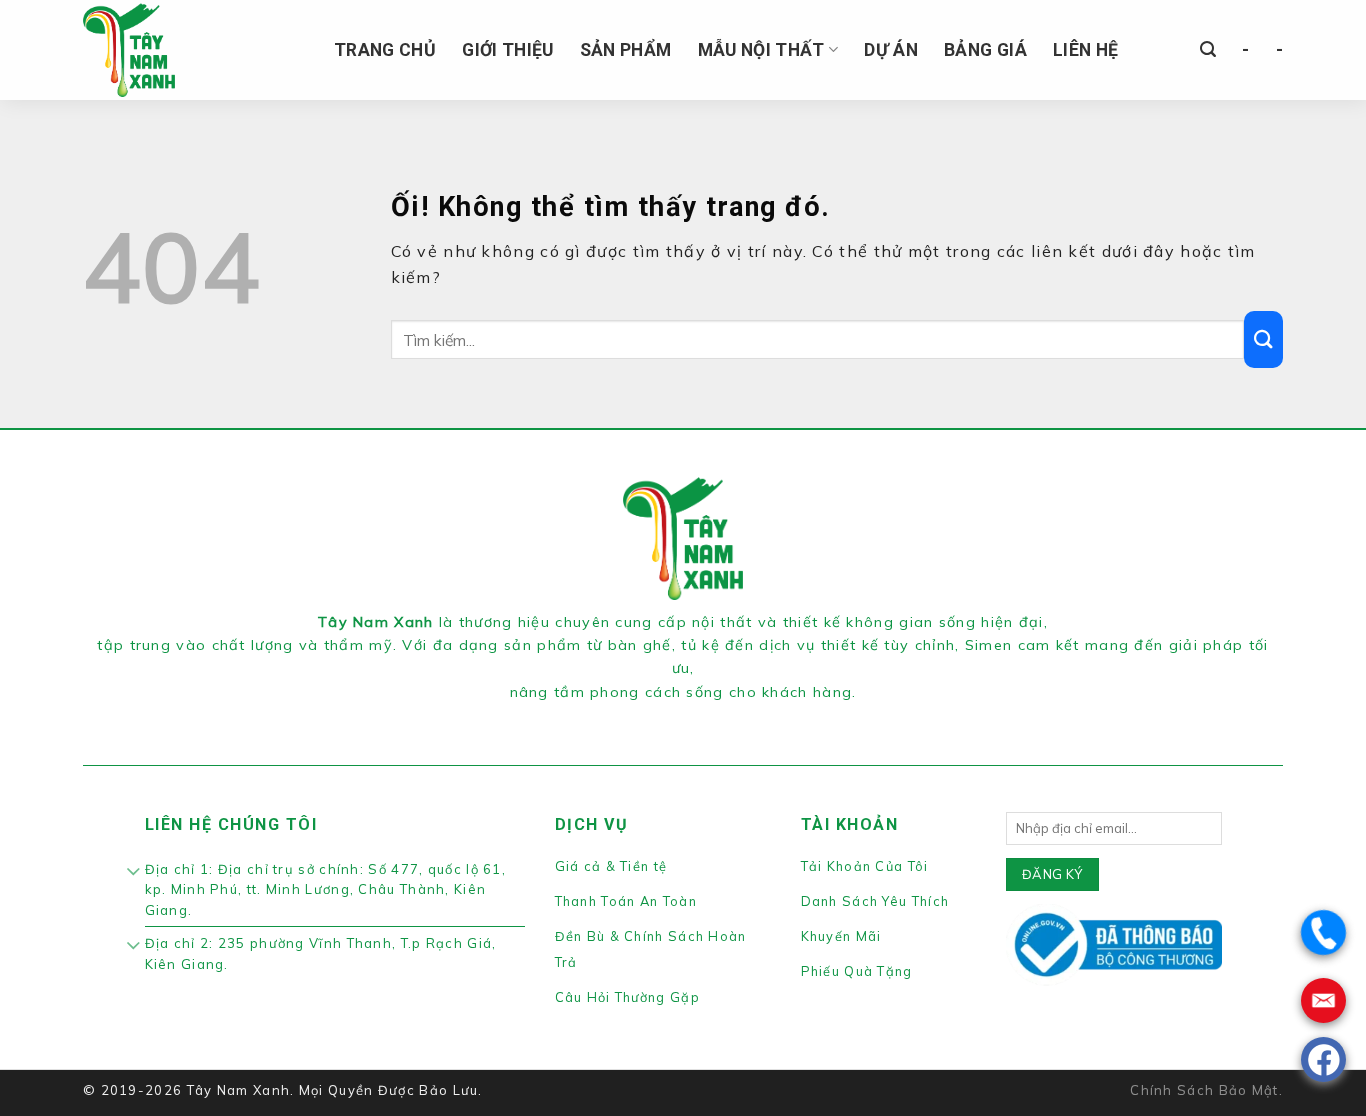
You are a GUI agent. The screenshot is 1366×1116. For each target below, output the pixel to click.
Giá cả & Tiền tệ (611, 866)
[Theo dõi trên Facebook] (647, 717)
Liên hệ (1085, 50)
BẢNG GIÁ (985, 50)
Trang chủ (385, 50)
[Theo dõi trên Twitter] (695, 717)
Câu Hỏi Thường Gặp (627, 997)
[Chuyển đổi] (134, 873)
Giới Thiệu (508, 50)
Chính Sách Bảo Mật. (1206, 1090)
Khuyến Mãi (841, 936)
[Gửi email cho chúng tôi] (718, 717)
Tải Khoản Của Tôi (865, 866)
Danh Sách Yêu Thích (875, 901)
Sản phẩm (626, 50)
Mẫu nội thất (761, 50)
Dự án (891, 50)
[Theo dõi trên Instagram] (671, 717)
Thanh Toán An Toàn (626, 901)
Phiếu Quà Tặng (857, 971)
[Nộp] (1263, 339)
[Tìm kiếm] (1208, 49)
